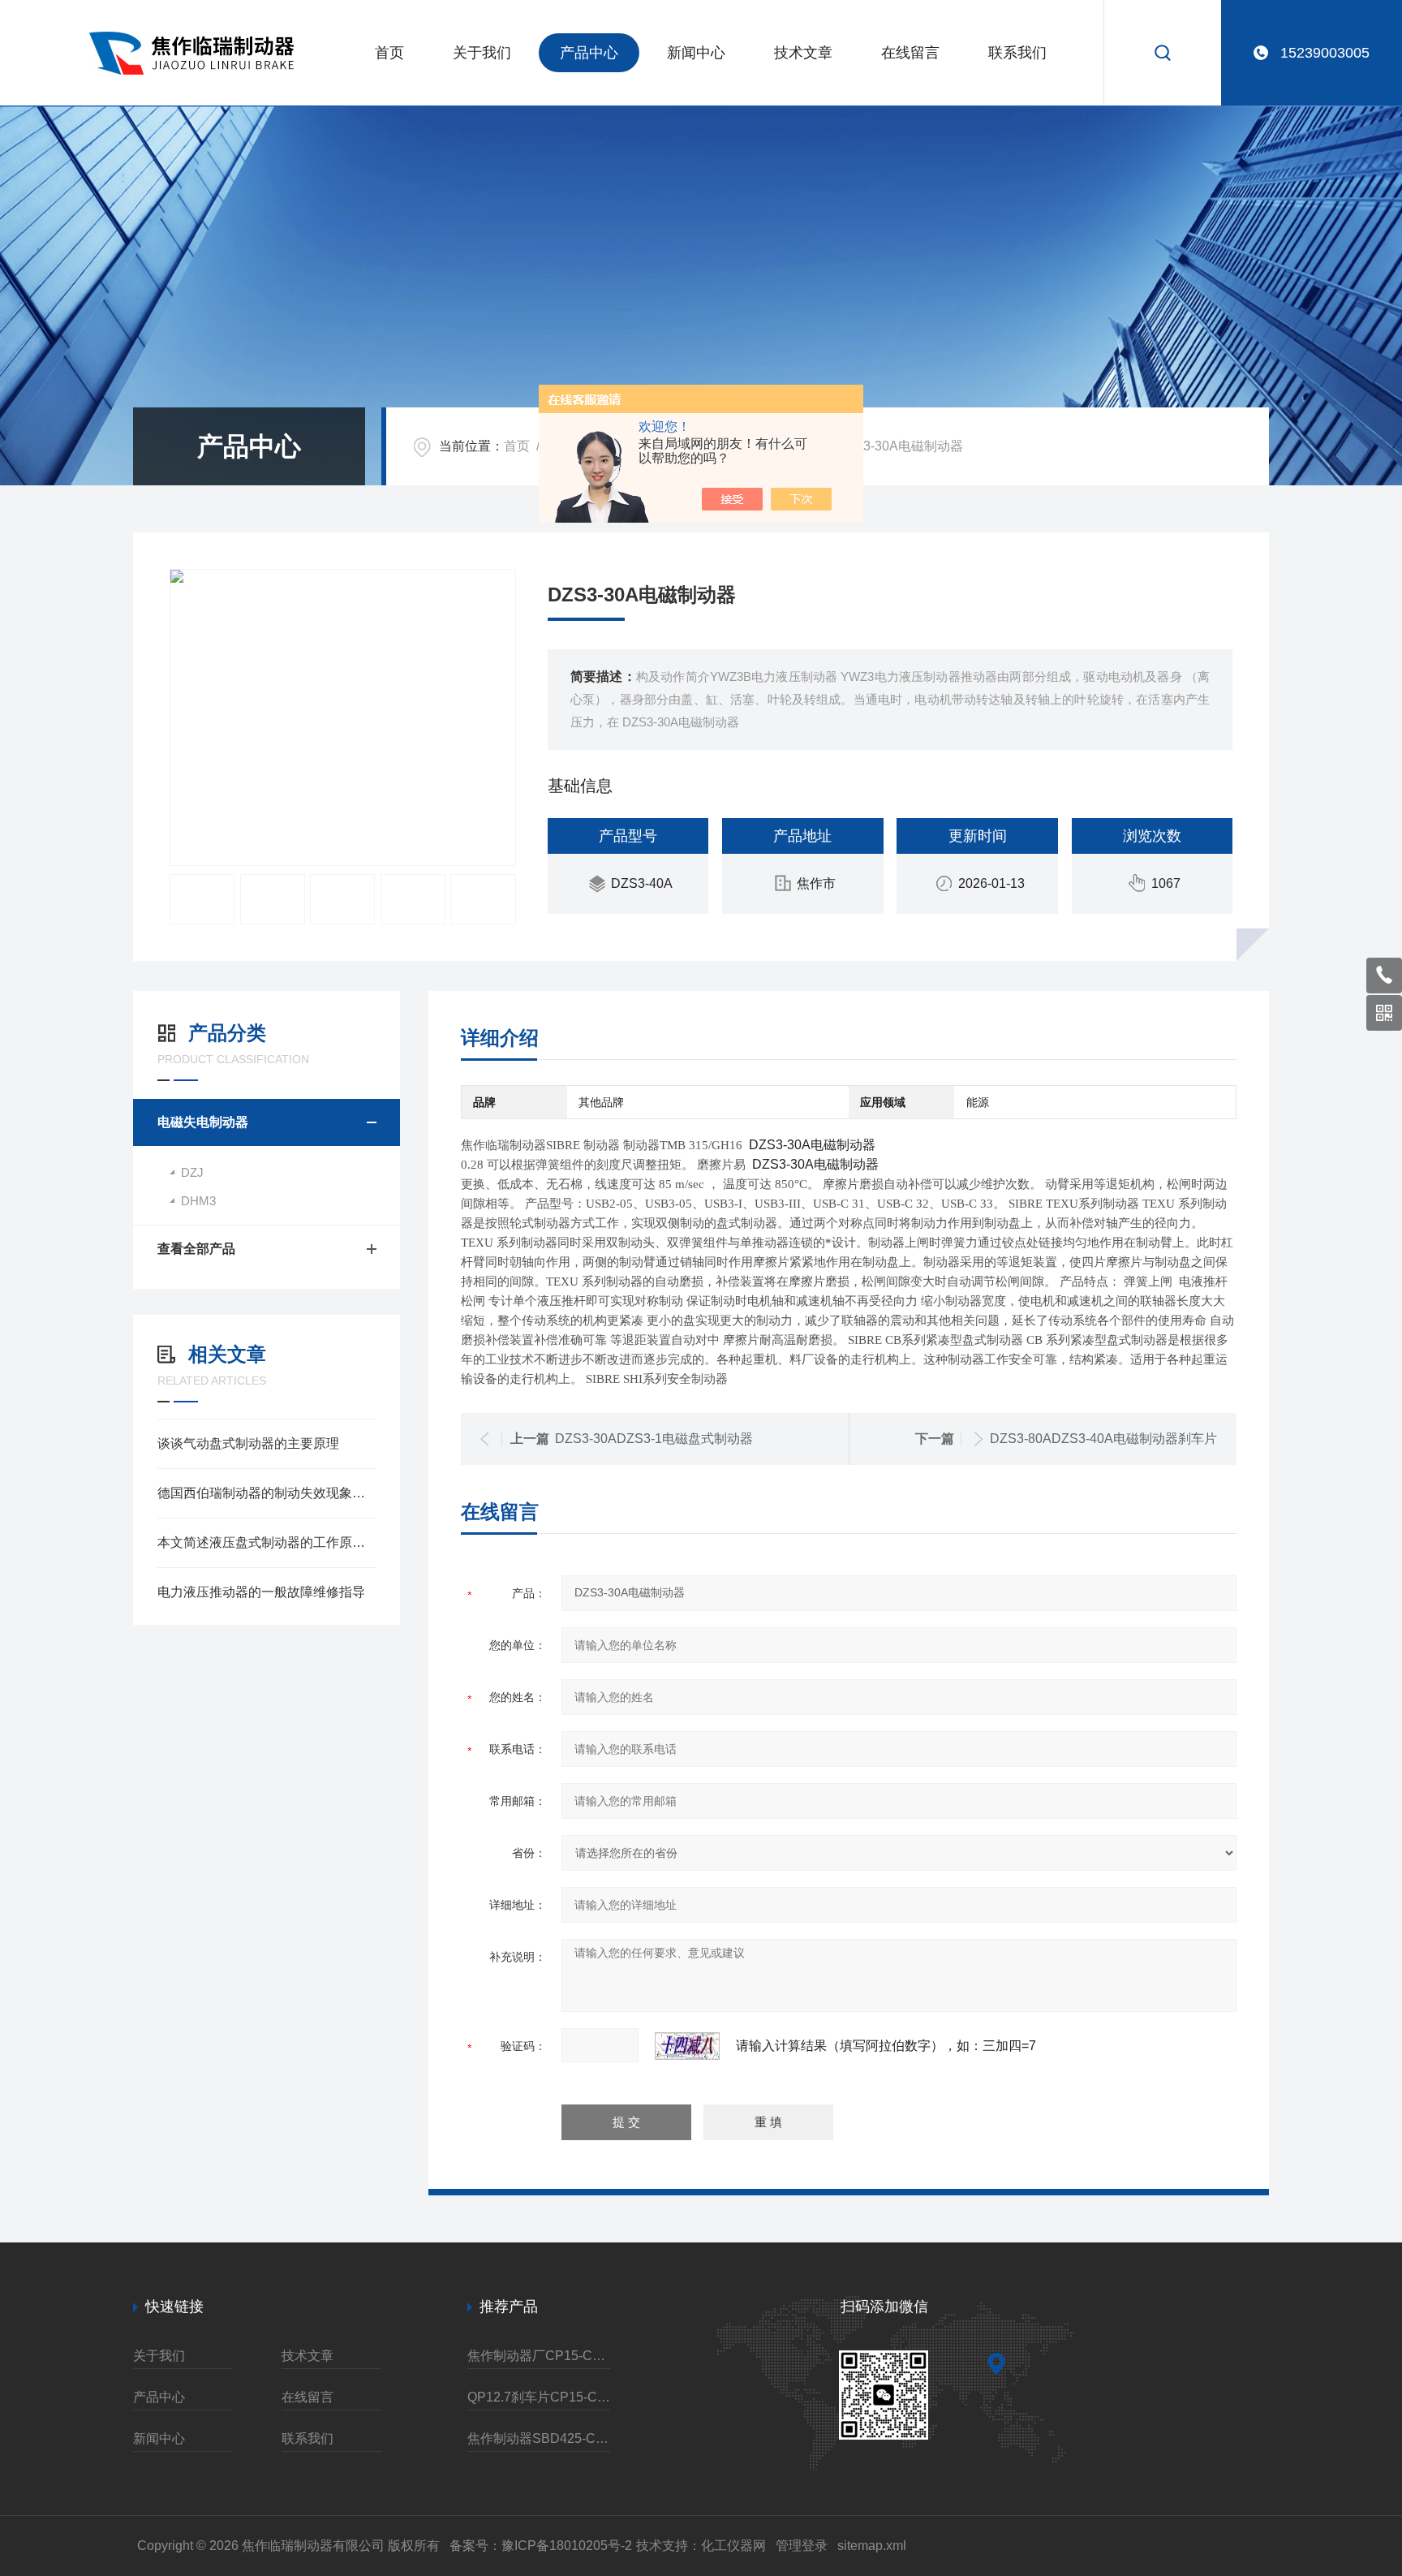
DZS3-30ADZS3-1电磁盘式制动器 (654, 1439)
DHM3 (198, 1201)
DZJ (192, 1172)
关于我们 (482, 53)
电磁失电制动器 (203, 1122)
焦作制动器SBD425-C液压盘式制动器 (539, 2438)
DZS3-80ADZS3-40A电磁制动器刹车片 (1103, 1439)
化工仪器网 (733, 2546)
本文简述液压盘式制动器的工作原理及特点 (267, 1542)
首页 (389, 53)
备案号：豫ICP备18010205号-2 (541, 2546)
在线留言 (910, 53)
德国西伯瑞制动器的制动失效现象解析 (267, 1493)
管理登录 (802, 2546)
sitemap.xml (872, 2546)
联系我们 (1017, 53)
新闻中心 (696, 53)
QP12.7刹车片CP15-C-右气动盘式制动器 (539, 2397)
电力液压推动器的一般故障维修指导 (261, 1592)
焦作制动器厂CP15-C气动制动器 (539, 2356)
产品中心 (589, 53)
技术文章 (803, 53)
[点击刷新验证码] (687, 2046)
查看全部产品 (196, 1249)
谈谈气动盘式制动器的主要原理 (248, 1443)
